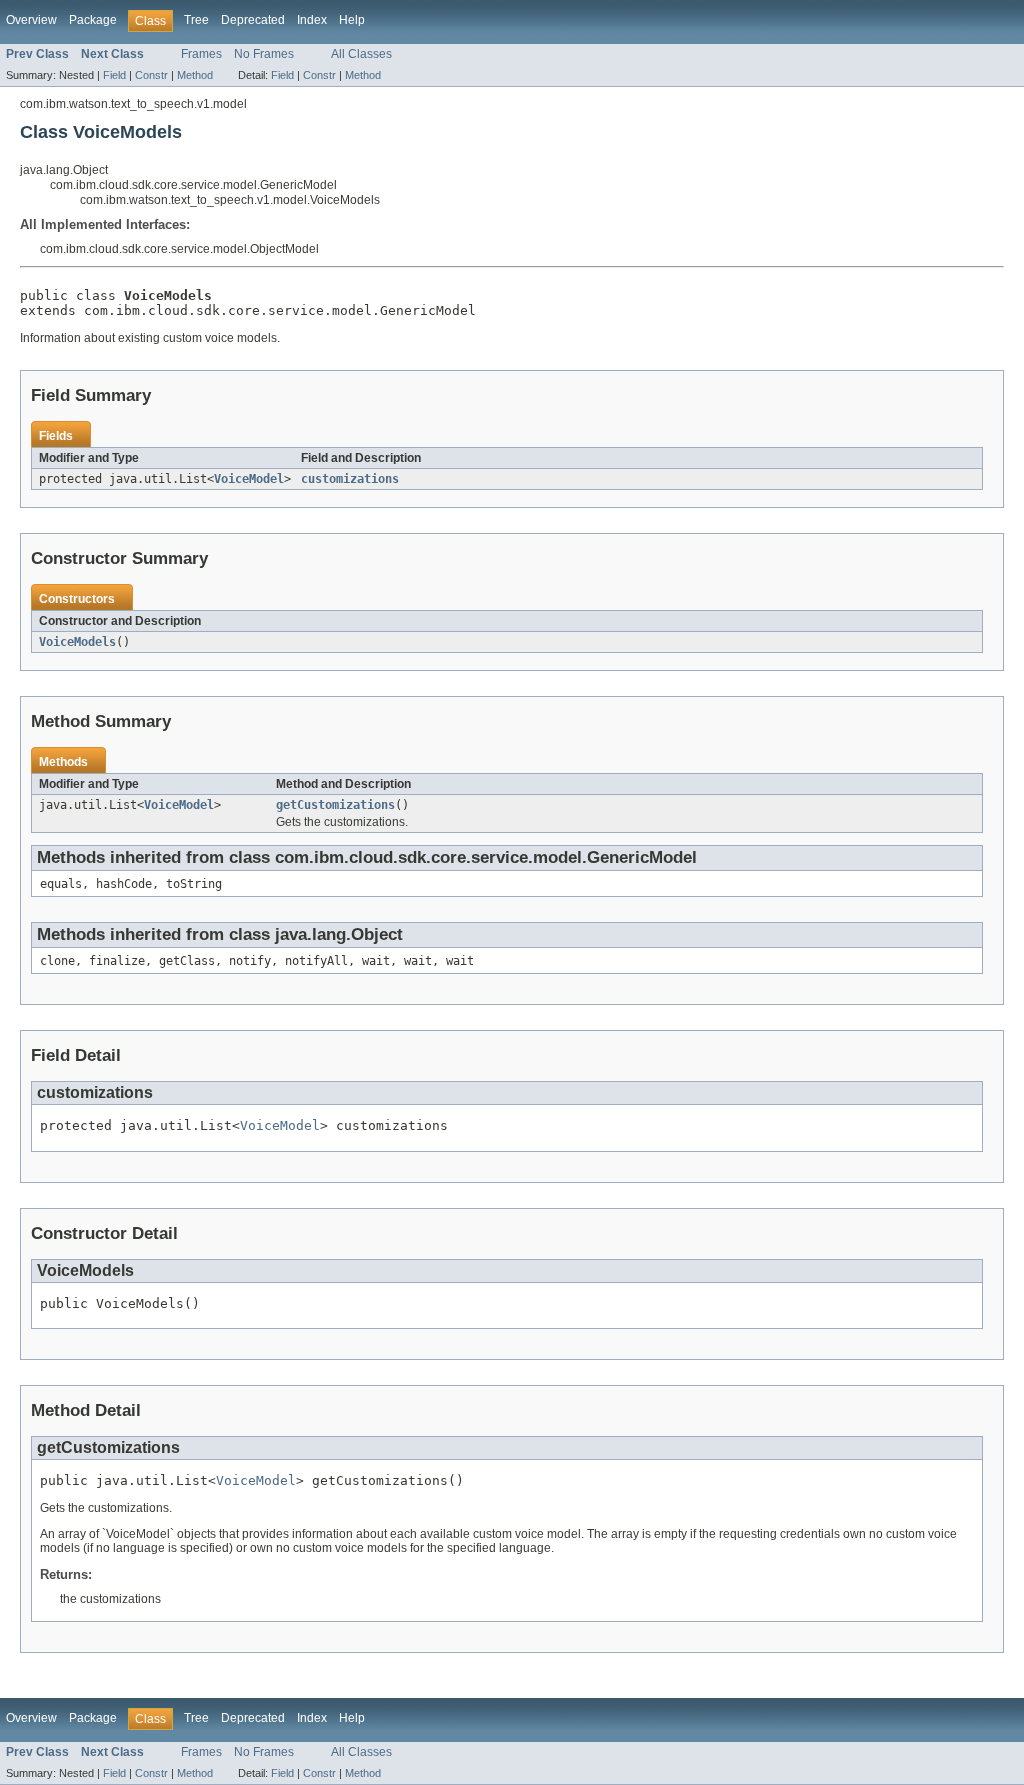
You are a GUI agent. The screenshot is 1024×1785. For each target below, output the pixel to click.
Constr (151, 75)
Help (352, 20)
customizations (350, 479)
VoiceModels (77, 642)
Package (93, 20)
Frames (201, 54)
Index (312, 20)
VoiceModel (249, 479)
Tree (196, 20)
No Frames (264, 54)
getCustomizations (335, 805)
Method (195, 75)
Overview (31, 20)
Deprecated (253, 20)
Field (114, 75)
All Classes (361, 54)
